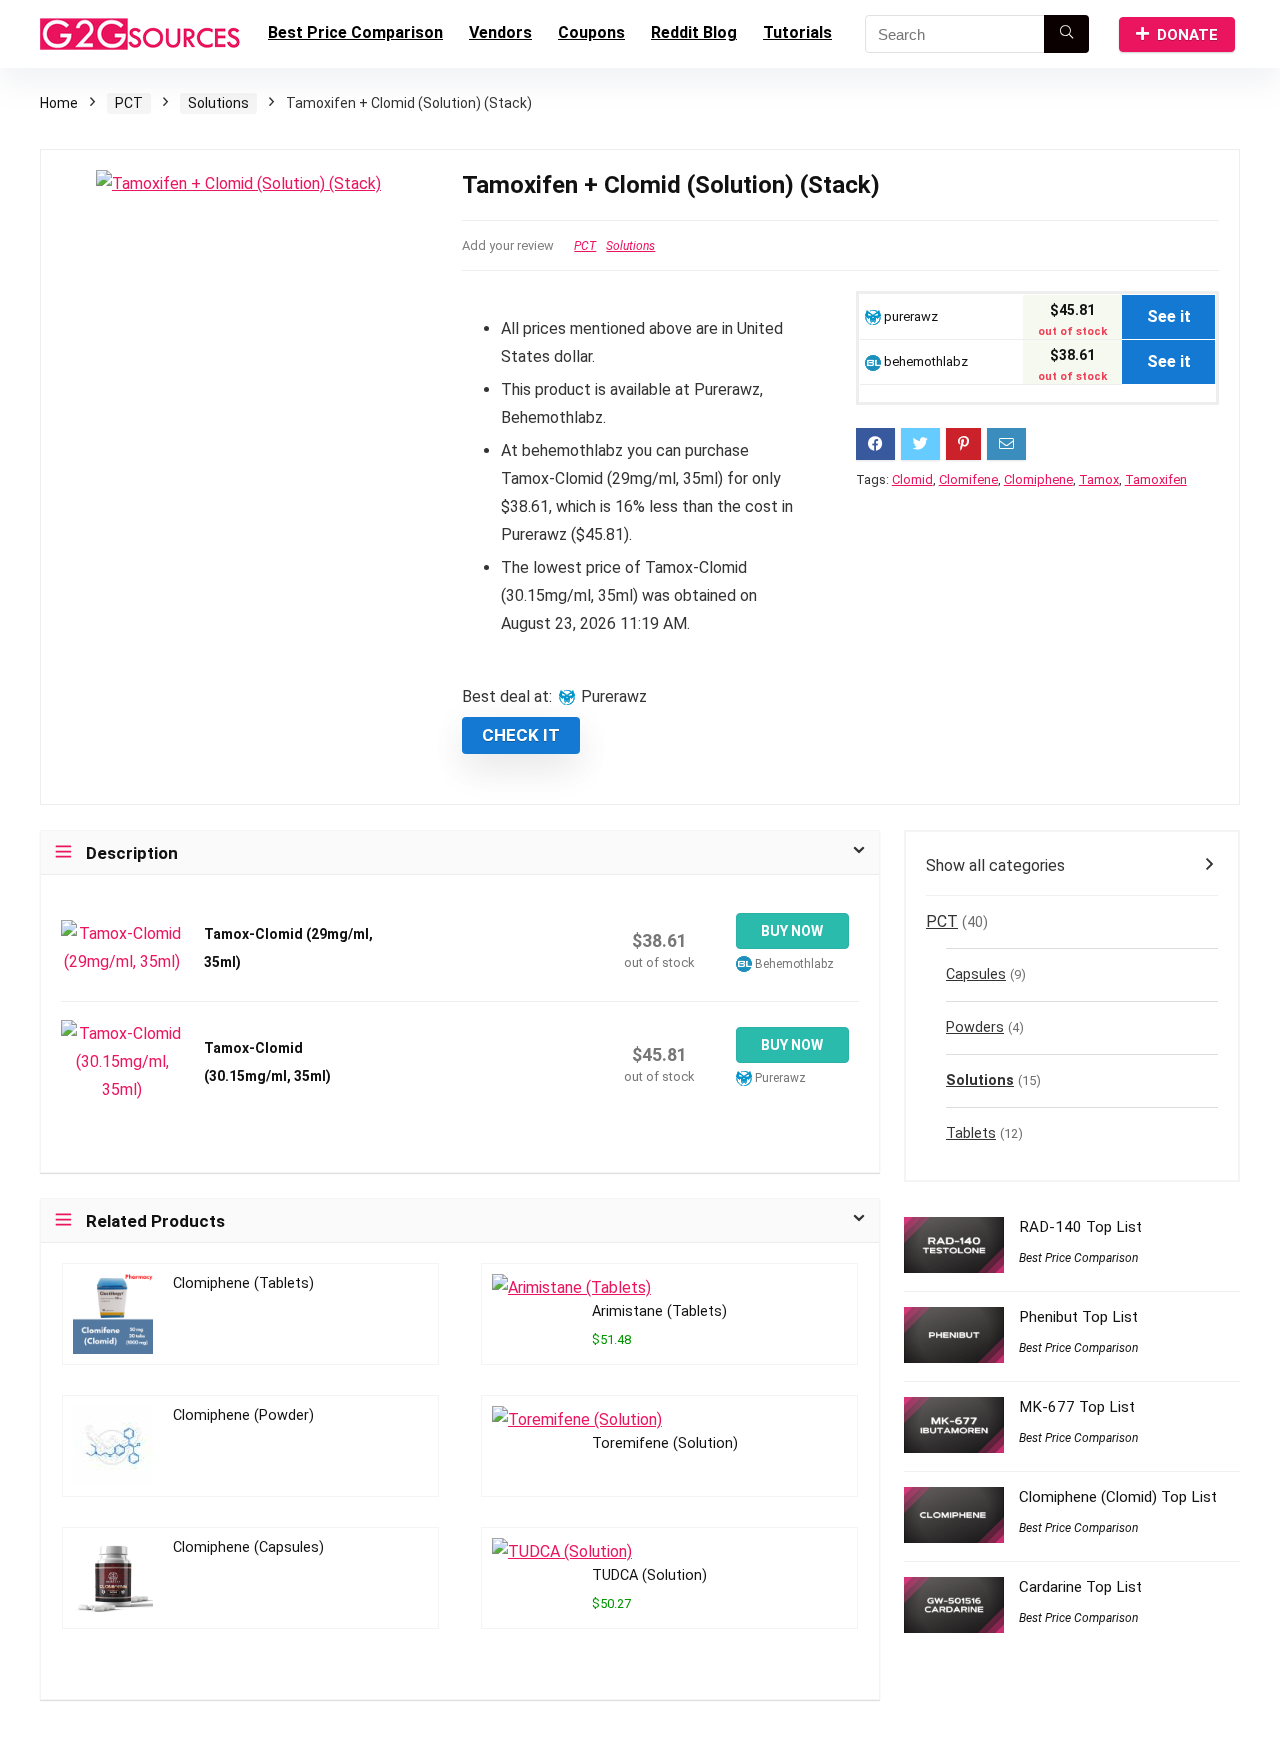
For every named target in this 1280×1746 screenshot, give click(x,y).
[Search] (1066, 34)
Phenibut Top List (1078, 1317)
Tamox (1099, 479)
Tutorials (797, 32)
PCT (129, 103)
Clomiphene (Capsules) (248, 1547)
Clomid (912, 479)
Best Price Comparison (355, 32)
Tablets (971, 1133)
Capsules (976, 974)
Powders (975, 1027)
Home (59, 103)
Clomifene (968, 479)
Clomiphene (1038, 479)
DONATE (1187, 35)
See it (1169, 316)
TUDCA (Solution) (649, 1575)
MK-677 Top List (1077, 1407)
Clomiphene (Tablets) (243, 1283)
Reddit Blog (694, 32)
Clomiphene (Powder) (243, 1415)
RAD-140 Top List (1080, 1227)
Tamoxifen (1156, 479)
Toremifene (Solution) (665, 1443)
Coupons (591, 32)
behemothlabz (924, 361)
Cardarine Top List (1080, 1587)
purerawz (909, 316)
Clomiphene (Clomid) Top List (1118, 1497)
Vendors (500, 32)
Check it (521, 735)
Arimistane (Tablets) (659, 1311)
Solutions (218, 103)
